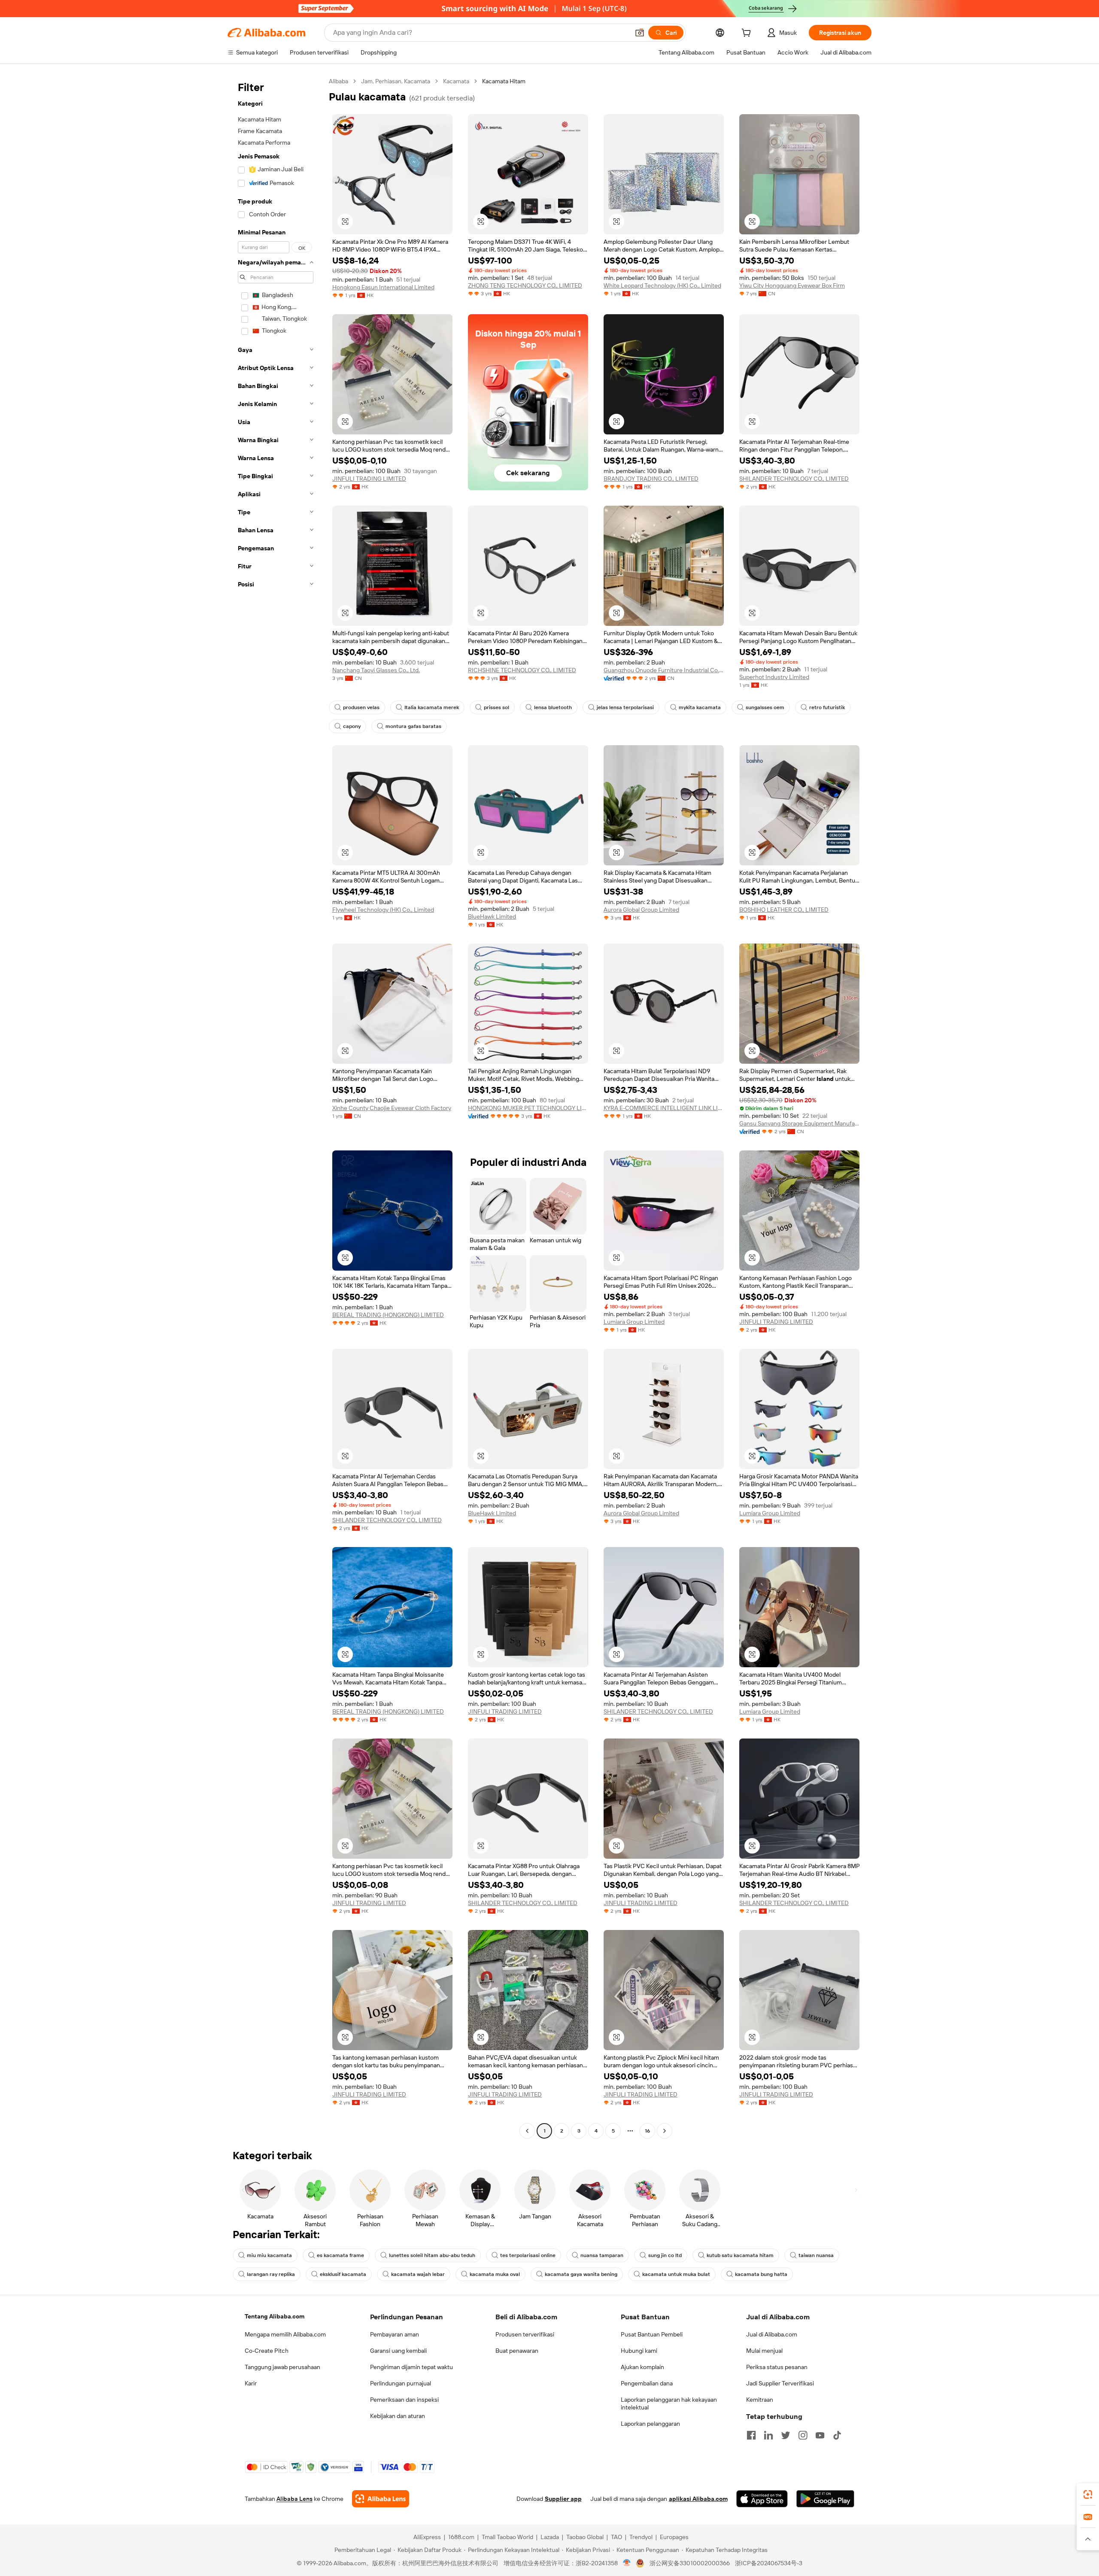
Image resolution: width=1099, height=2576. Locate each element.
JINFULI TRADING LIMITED (369, 479)
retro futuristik (827, 707)
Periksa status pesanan (777, 2367)
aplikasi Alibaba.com (698, 2499)
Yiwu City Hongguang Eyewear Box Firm (792, 285)
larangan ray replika (271, 2274)
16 (647, 2131)
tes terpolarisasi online (528, 2255)
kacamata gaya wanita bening (581, 2274)
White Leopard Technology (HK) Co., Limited (662, 285)
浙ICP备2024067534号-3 (769, 2563)
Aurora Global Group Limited (641, 910)
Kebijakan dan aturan (398, 2416)
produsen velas (361, 707)
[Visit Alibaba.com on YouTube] (820, 2435)
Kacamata (456, 81)
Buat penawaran (517, 2351)
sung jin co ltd (665, 2255)
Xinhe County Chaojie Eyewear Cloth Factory (392, 1108)
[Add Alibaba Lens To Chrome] (381, 2499)
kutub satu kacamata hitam (740, 2255)
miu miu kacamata (269, 2255)
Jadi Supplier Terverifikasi (780, 2383)
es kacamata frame (340, 2255)
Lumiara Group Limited (634, 1322)
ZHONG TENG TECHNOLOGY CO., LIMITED (525, 285)
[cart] (748, 34)
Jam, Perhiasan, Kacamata (396, 81)
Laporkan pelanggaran (650, 2424)
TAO (616, 2537)
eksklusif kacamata (343, 2274)
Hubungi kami (639, 2351)
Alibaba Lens (294, 2499)
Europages (674, 2537)
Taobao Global (585, 2537)
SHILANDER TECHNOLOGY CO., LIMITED (794, 479)
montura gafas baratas (413, 726)
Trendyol (641, 2537)
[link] (1088, 2494)
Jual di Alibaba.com (772, 2334)
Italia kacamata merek (432, 707)
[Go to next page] (665, 2131)
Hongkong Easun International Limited (383, 287)
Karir (251, 2383)
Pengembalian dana (647, 2383)
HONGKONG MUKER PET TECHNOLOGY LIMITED (528, 1108)
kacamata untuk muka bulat (676, 2274)
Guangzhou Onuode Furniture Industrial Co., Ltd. (664, 670)
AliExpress (427, 2537)
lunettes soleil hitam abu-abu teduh (432, 2255)
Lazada (550, 2537)
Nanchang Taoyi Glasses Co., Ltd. (376, 670)
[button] (640, 33)
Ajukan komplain (642, 2367)
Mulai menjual (764, 2351)
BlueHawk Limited (492, 916)
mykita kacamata (700, 707)
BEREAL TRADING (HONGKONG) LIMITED (388, 1315)
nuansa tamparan (602, 2255)
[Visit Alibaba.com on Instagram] (803, 2435)
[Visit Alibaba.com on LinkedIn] (768, 2435)
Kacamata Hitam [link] (504, 81)
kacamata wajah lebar (418, 2274)
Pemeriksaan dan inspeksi (404, 2400)
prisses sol (496, 707)
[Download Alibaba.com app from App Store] (762, 2499)
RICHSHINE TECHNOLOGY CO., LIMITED (522, 670)
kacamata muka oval (495, 2274)
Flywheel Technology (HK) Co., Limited (383, 910)
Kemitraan (760, 2400)
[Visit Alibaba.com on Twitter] (786, 2435)
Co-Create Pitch (267, 2351)
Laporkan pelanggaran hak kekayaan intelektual (669, 2403)
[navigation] (276, 1107)
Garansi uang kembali (398, 2351)
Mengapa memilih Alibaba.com (285, 2334)
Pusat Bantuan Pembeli (652, 2334)
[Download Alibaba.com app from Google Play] (825, 2499)
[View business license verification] (627, 2563)
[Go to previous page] (527, 2131)
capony (352, 726)
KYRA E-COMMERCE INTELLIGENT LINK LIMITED (664, 1108)
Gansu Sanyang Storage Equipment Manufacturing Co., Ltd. (799, 1123)
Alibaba (339, 81)
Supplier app (563, 2499)
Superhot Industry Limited (774, 677)
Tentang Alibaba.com (275, 2316)
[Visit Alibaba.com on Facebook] (751, 2435)
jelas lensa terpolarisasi (625, 707)
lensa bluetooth (553, 707)
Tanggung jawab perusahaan (282, 2367)
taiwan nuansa (816, 2255)
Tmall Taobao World (507, 2537)
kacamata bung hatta (761, 2274)
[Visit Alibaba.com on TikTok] (837, 2435)
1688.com (461, 2537)
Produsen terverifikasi (525, 2334)
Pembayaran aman (395, 2334)
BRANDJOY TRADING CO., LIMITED (651, 479)
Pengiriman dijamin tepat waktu (411, 2367)
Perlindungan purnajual (401, 2383)
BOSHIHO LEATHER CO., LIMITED (784, 910)
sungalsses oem (765, 707)
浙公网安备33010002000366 (690, 2563)
